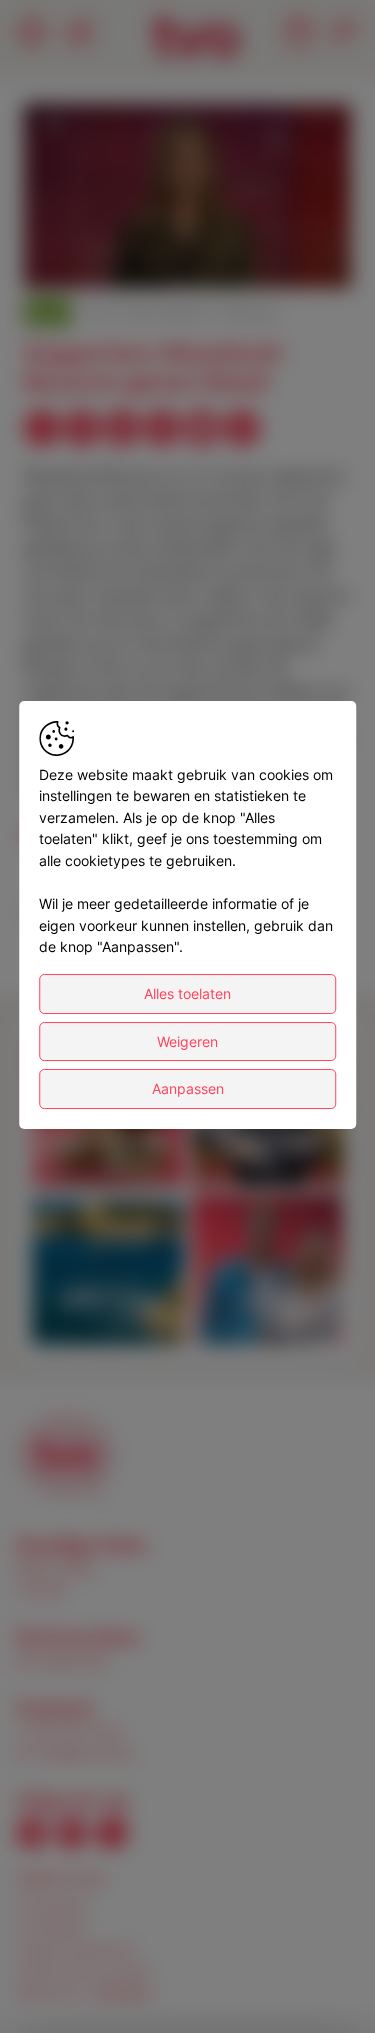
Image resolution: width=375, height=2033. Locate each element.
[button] (190, 199)
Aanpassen (188, 1088)
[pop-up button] (287, 256)
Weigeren (187, 1041)
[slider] (187, 224)
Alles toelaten (187, 993)
